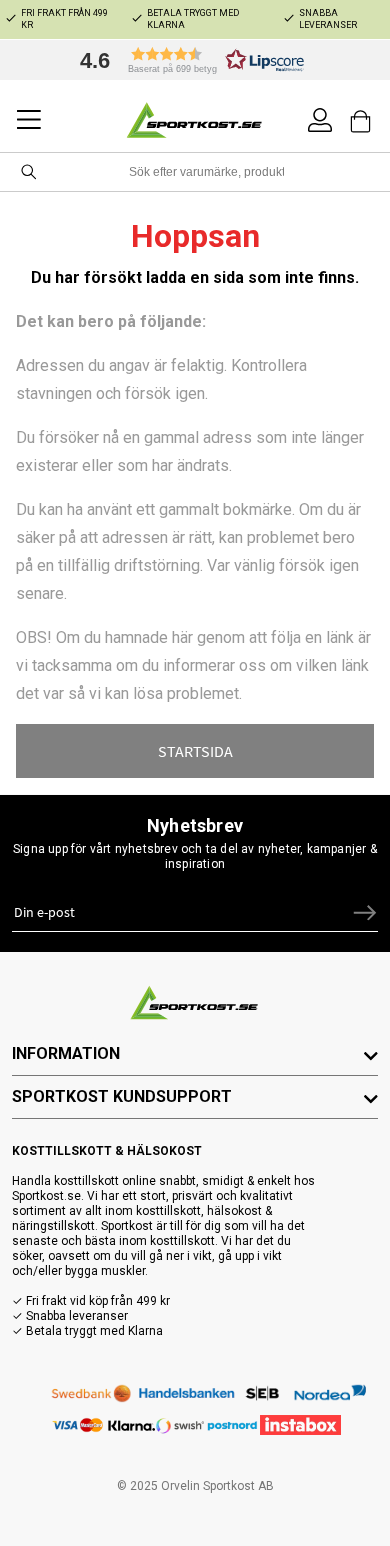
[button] (187, 60)
